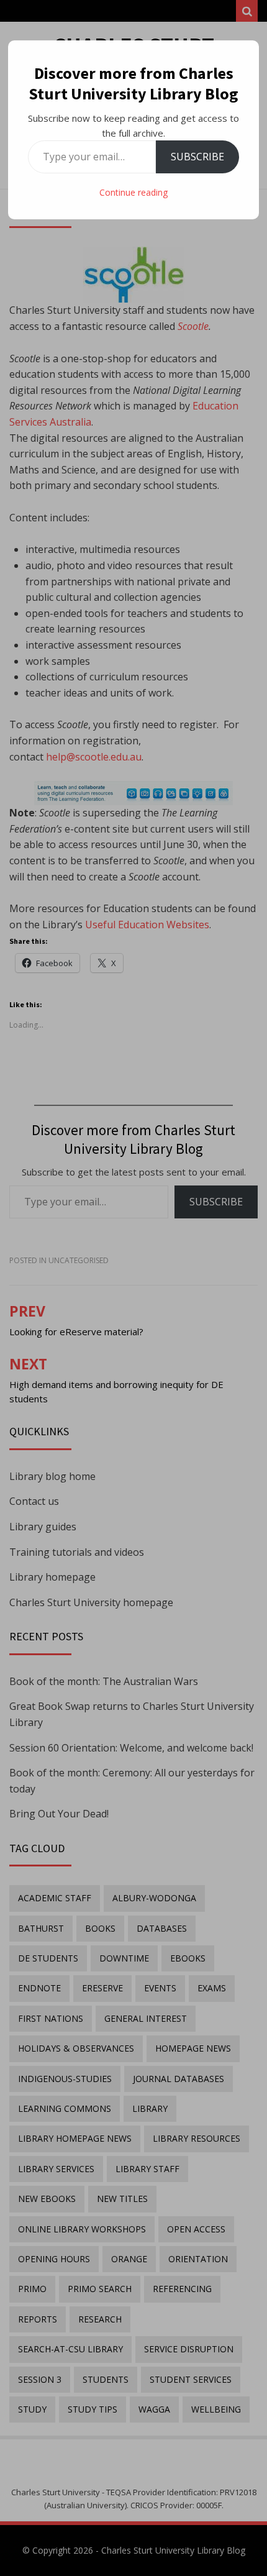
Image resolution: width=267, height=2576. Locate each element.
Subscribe (197, 157)
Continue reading (133, 192)
